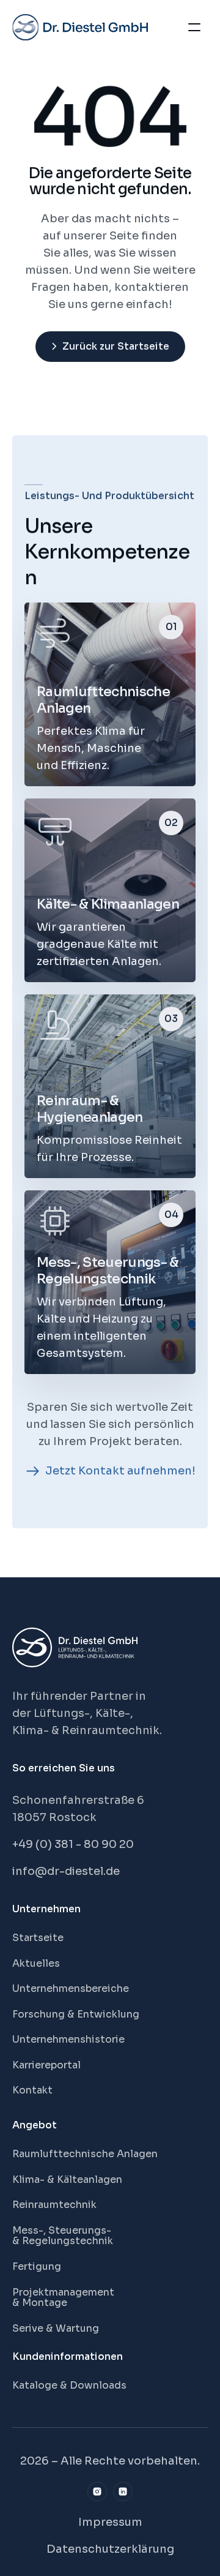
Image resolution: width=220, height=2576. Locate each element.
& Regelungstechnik (63, 2241)
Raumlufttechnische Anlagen (85, 2154)
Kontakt (32, 2090)
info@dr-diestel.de (66, 1871)
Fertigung (37, 2266)
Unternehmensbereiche (71, 1988)
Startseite (38, 1938)
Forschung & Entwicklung (76, 2014)
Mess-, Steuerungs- (63, 2230)
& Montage (40, 2303)
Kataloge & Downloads (69, 2385)
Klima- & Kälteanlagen (67, 2180)
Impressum (110, 2522)
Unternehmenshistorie (68, 2039)
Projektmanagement (63, 2292)
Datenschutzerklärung (110, 2549)
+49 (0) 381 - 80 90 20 (73, 1844)
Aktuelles (36, 1963)
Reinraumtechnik (54, 2205)
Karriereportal (46, 2065)
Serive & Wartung (56, 2328)
